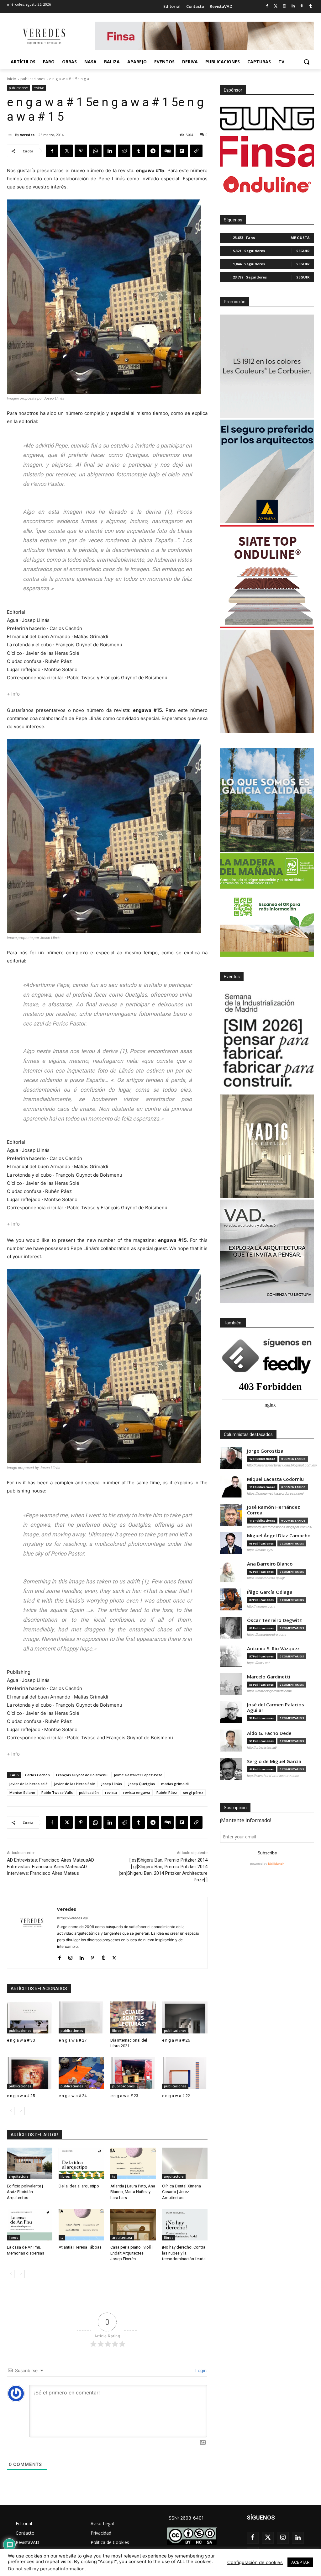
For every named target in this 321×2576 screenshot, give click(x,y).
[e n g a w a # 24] (81, 2073)
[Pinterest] (302, 6)
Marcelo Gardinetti (269, 1677)
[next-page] (21, 2111)
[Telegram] (153, 151)
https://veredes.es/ (73, 1918)
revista (111, 1792)
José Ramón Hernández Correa (274, 1510)
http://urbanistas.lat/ (262, 1747)
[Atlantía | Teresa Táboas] (81, 2225)
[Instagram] (284, 6)
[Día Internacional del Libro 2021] (133, 2017)
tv (114, 2176)
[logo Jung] (267, 119)
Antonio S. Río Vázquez (273, 1648)
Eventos (232, 977)
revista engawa (137, 1792)
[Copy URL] (196, 151)
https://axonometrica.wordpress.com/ (275, 1493)
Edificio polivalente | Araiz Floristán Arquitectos (25, 2192)
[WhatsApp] (95, 151)
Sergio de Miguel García (274, 1761)
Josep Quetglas (142, 1784)
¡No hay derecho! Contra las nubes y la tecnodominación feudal (184, 2253)
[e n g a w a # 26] (185, 2017)
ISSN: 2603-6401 (186, 2518)
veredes (27, 135)
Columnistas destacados (248, 1434)
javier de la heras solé (29, 1784)
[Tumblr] (310, 6)
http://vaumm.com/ (261, 1606)
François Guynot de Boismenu (82, 1775)
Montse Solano (22, 1792)
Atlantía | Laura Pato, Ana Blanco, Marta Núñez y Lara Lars (133, 2192)
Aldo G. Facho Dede (269, 1733)
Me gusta (300, 238)
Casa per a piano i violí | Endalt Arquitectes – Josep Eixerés (132, 2253)
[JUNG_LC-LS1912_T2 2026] (267, 366)
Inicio (12, 79)
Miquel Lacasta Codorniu (275, 1479)
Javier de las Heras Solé (74, 1784)
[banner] (267, 1251)
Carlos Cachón (37, 1775)
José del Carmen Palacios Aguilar (276, 1707)
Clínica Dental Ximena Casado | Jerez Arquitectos (182, 2192)
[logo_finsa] (267, 151)
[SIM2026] (267, 1041)
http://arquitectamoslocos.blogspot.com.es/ (280, 1527)
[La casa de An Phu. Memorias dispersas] (30, 2225)
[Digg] (167, 151)
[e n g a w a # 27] (81, 2017)
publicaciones (33, 79)
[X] (66, 151)
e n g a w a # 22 (176, 2096)
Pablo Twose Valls (57, 1792)
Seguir (303, 251)
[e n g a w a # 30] (30, 2017)
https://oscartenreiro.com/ (267, 1635)
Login (200, 2370)
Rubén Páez (167, 1792)
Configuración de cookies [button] (255, 2563)
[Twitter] (276, 6)
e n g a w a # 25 (21, 2096)
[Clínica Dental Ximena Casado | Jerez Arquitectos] (185, 2164)
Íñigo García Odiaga (270, 1592)
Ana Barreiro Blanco (270, 1564)
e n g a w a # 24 (73, 2096)
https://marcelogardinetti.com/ (269, 1691)
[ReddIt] (124, 151)
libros (117, 2031)
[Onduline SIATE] (267, 576)
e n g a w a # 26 (176, 2040)
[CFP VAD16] (267, 1146)
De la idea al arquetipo (79, 2186)
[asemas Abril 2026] (267, 471)
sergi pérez (193, 1792)
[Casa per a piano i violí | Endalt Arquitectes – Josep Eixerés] (133, 2225)
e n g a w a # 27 (73, 2040)
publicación (89, 1792)
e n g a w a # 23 (124, 2096)
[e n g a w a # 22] (185, 2073)
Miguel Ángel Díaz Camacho (279, 1536)
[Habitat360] (267, 681)
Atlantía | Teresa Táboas (80, 2247)
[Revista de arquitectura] (44, 37)
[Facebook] (267, 6)
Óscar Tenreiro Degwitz (274, 1620)
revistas (39, 88)
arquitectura (19, 2176)
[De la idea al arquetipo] (81, 2164)
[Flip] (182, 151)
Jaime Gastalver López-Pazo (138, 1775)
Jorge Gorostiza (265, 1451)
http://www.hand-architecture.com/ (273, 1776)
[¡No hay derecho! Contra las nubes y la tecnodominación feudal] (185, 2225)
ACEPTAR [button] (300, 2562)
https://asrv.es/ (258, 1663)
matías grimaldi (175, 1784)
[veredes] (11, 135)
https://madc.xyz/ (260, 1550)
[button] (307, 62)
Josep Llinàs (112, 1784)
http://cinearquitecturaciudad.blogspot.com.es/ (282, 1465)
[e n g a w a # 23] (133, 2073)
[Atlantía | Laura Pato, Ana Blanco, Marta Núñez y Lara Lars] (133, 2164)
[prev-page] (11, 2111)
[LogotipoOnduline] (267, 184)
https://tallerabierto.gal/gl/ (266, 1578)
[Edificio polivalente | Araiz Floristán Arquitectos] (30, 2164)
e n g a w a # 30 (21, 2040)
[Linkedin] (293, 6)
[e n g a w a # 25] (30, 2073)
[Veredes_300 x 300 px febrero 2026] (267, 800)
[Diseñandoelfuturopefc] (267, 905)
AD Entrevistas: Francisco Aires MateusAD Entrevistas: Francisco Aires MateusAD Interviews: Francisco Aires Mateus (50, 1867)
